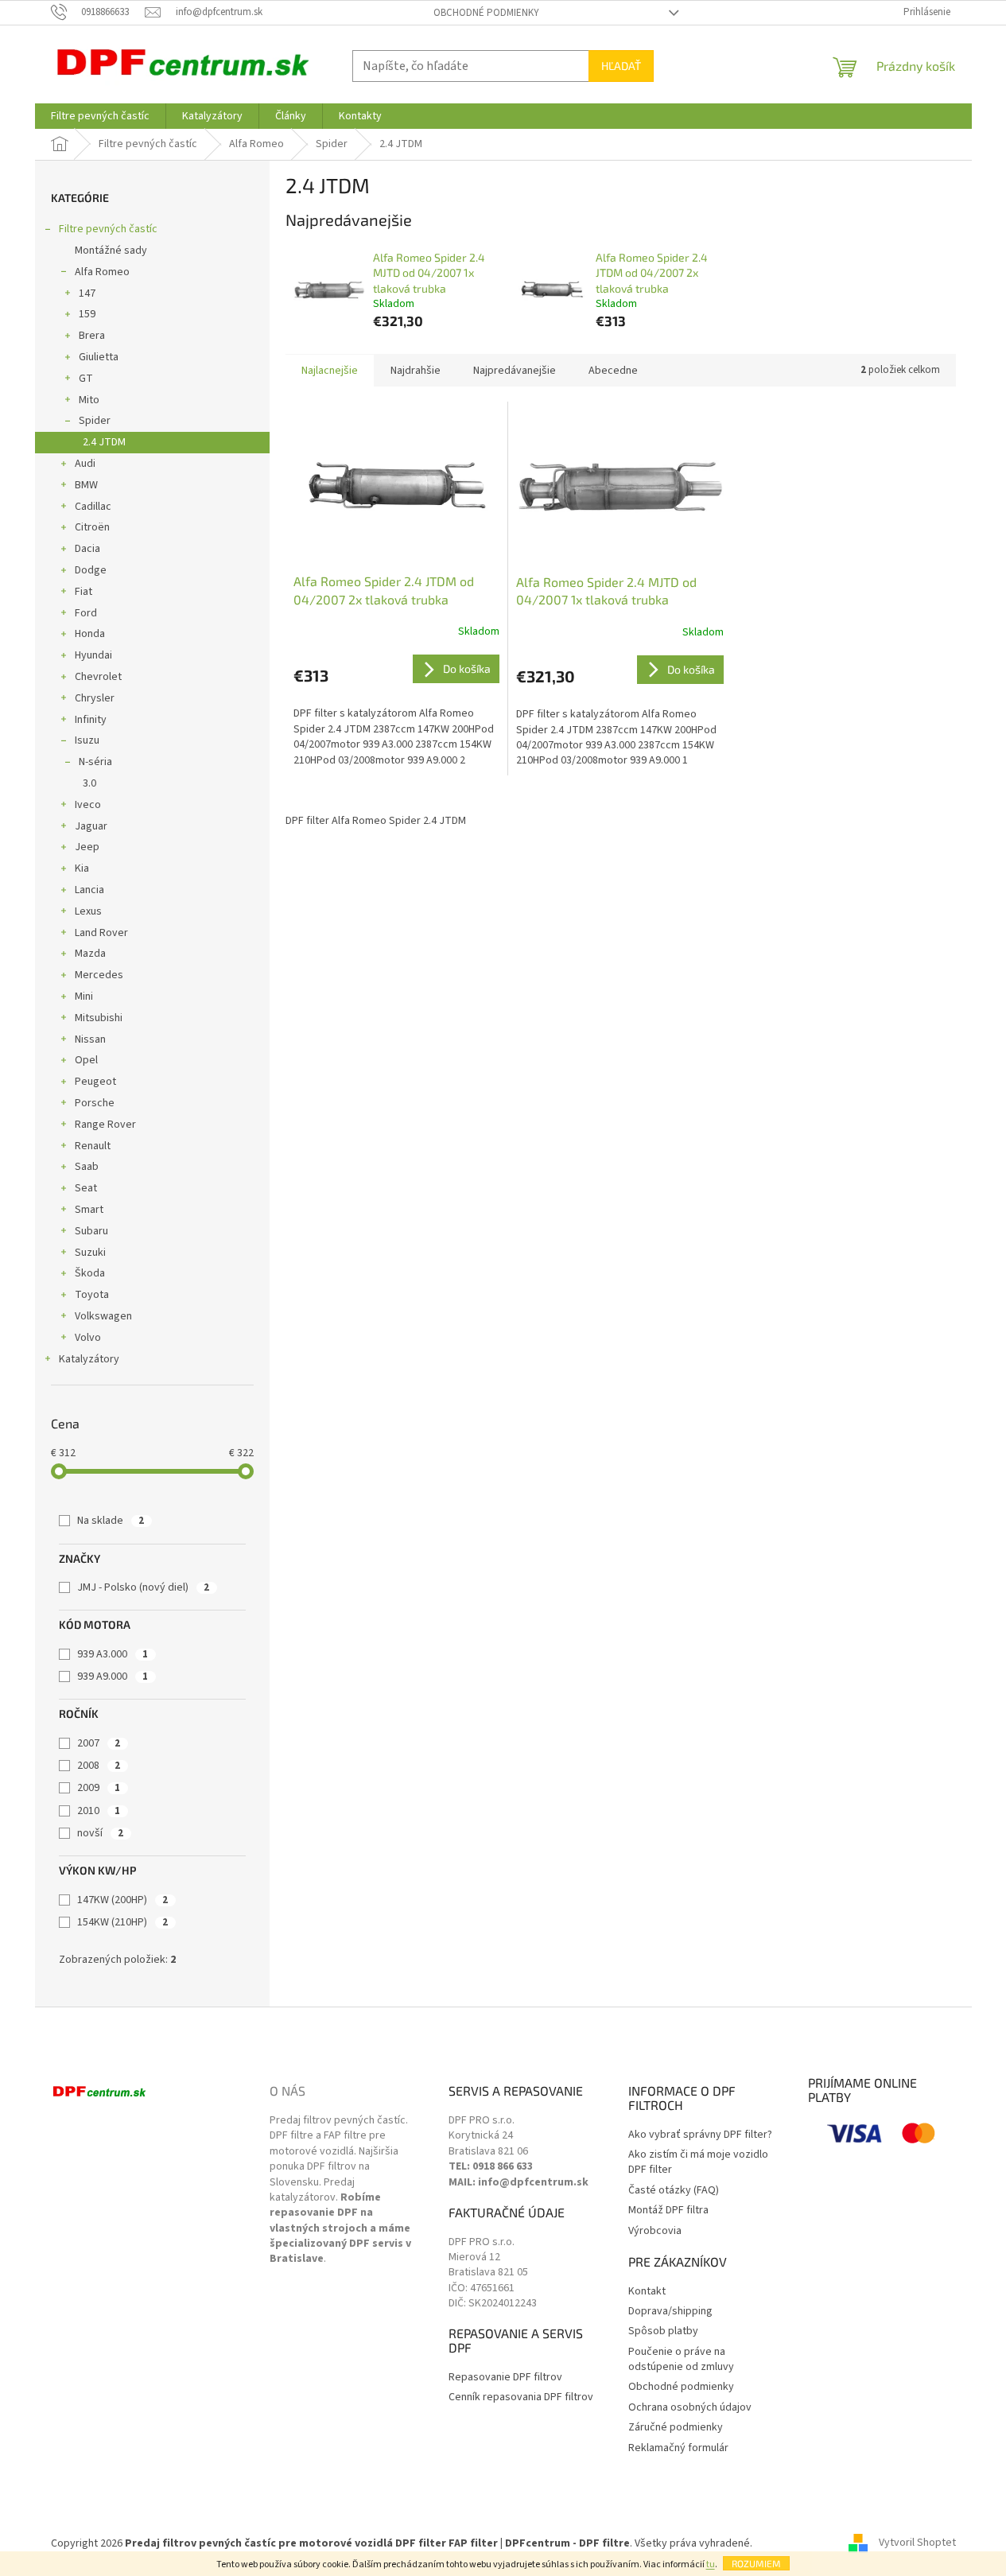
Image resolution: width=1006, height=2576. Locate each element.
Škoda (90, 1273)
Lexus (88, 911)
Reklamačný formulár (678, 2448)
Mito (89, 400)
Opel (86, 1060)
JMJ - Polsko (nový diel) (143, 1587)
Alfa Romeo (102, 272)
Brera (92, 336)
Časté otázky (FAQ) (674, 2191)
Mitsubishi (99, 1018)
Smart (89, 1210)
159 (87, 314)
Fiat (84, 592)
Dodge (91, 570)
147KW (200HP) (122, 1900)
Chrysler (95, 698)
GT (86, 379)
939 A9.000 (113, 1677)
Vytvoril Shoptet (917, 2543)
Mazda (90, 954)
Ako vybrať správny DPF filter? (700, 2135)
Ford (86, 613)
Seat (86, 1188)
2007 (99, 1743)
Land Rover (101, 933)
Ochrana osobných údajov (690, 2408)
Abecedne (613, 371)
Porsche (95, 1103)
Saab (87, 1167)
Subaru (91, 1231)
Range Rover (105, 1125)
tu (711, 2564)
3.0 (89, 783)
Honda (90, 634)
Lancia (89, 890)
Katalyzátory (89, 1359)
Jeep (87, 847)
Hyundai (93, 655)
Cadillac (93, 507)
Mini (84, 997)
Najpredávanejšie (515, 371)
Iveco (88, 805)
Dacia (87, 549)
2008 (99, 1766)
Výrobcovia (655, 2231)
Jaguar (91, 826)
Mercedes (99, 975)
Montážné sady (111, 251)
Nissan (90, 1039)
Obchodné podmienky (486, 13)
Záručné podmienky (676, 2428)
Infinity (91, 720)
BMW (86, 485)
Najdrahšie (416, 371)
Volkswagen (103, 1316)
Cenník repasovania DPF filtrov (521, 2397)
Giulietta (99, 357)
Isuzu (87, 740)
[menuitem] (100, 116)
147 (87, 293)
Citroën (92, 527)
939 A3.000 (113, 1654)
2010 (99, 1811)
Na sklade (111, 1521)
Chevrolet (98, 677)
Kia (82, 868)
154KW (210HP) (122, 1922)
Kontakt (647, 2292)
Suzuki (90, 1253)
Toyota (92, 1295)
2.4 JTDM (104, 442)
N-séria (95, 762)
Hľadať (621, 66)
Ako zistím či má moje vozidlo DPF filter (698, 2162)
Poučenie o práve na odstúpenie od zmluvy (681, 2360)
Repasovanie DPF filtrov (505, 2378)
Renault (93, 1146)
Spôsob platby (663, 2331)
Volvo (88, 1338)
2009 (99, 1788)
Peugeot (95, 1082)
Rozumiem (756, 2563)
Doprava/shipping (670, 2312)
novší (100, 1833)
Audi (85, 464)
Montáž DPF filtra (668, 2211)
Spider (95, 421)
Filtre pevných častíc (108, 229)
